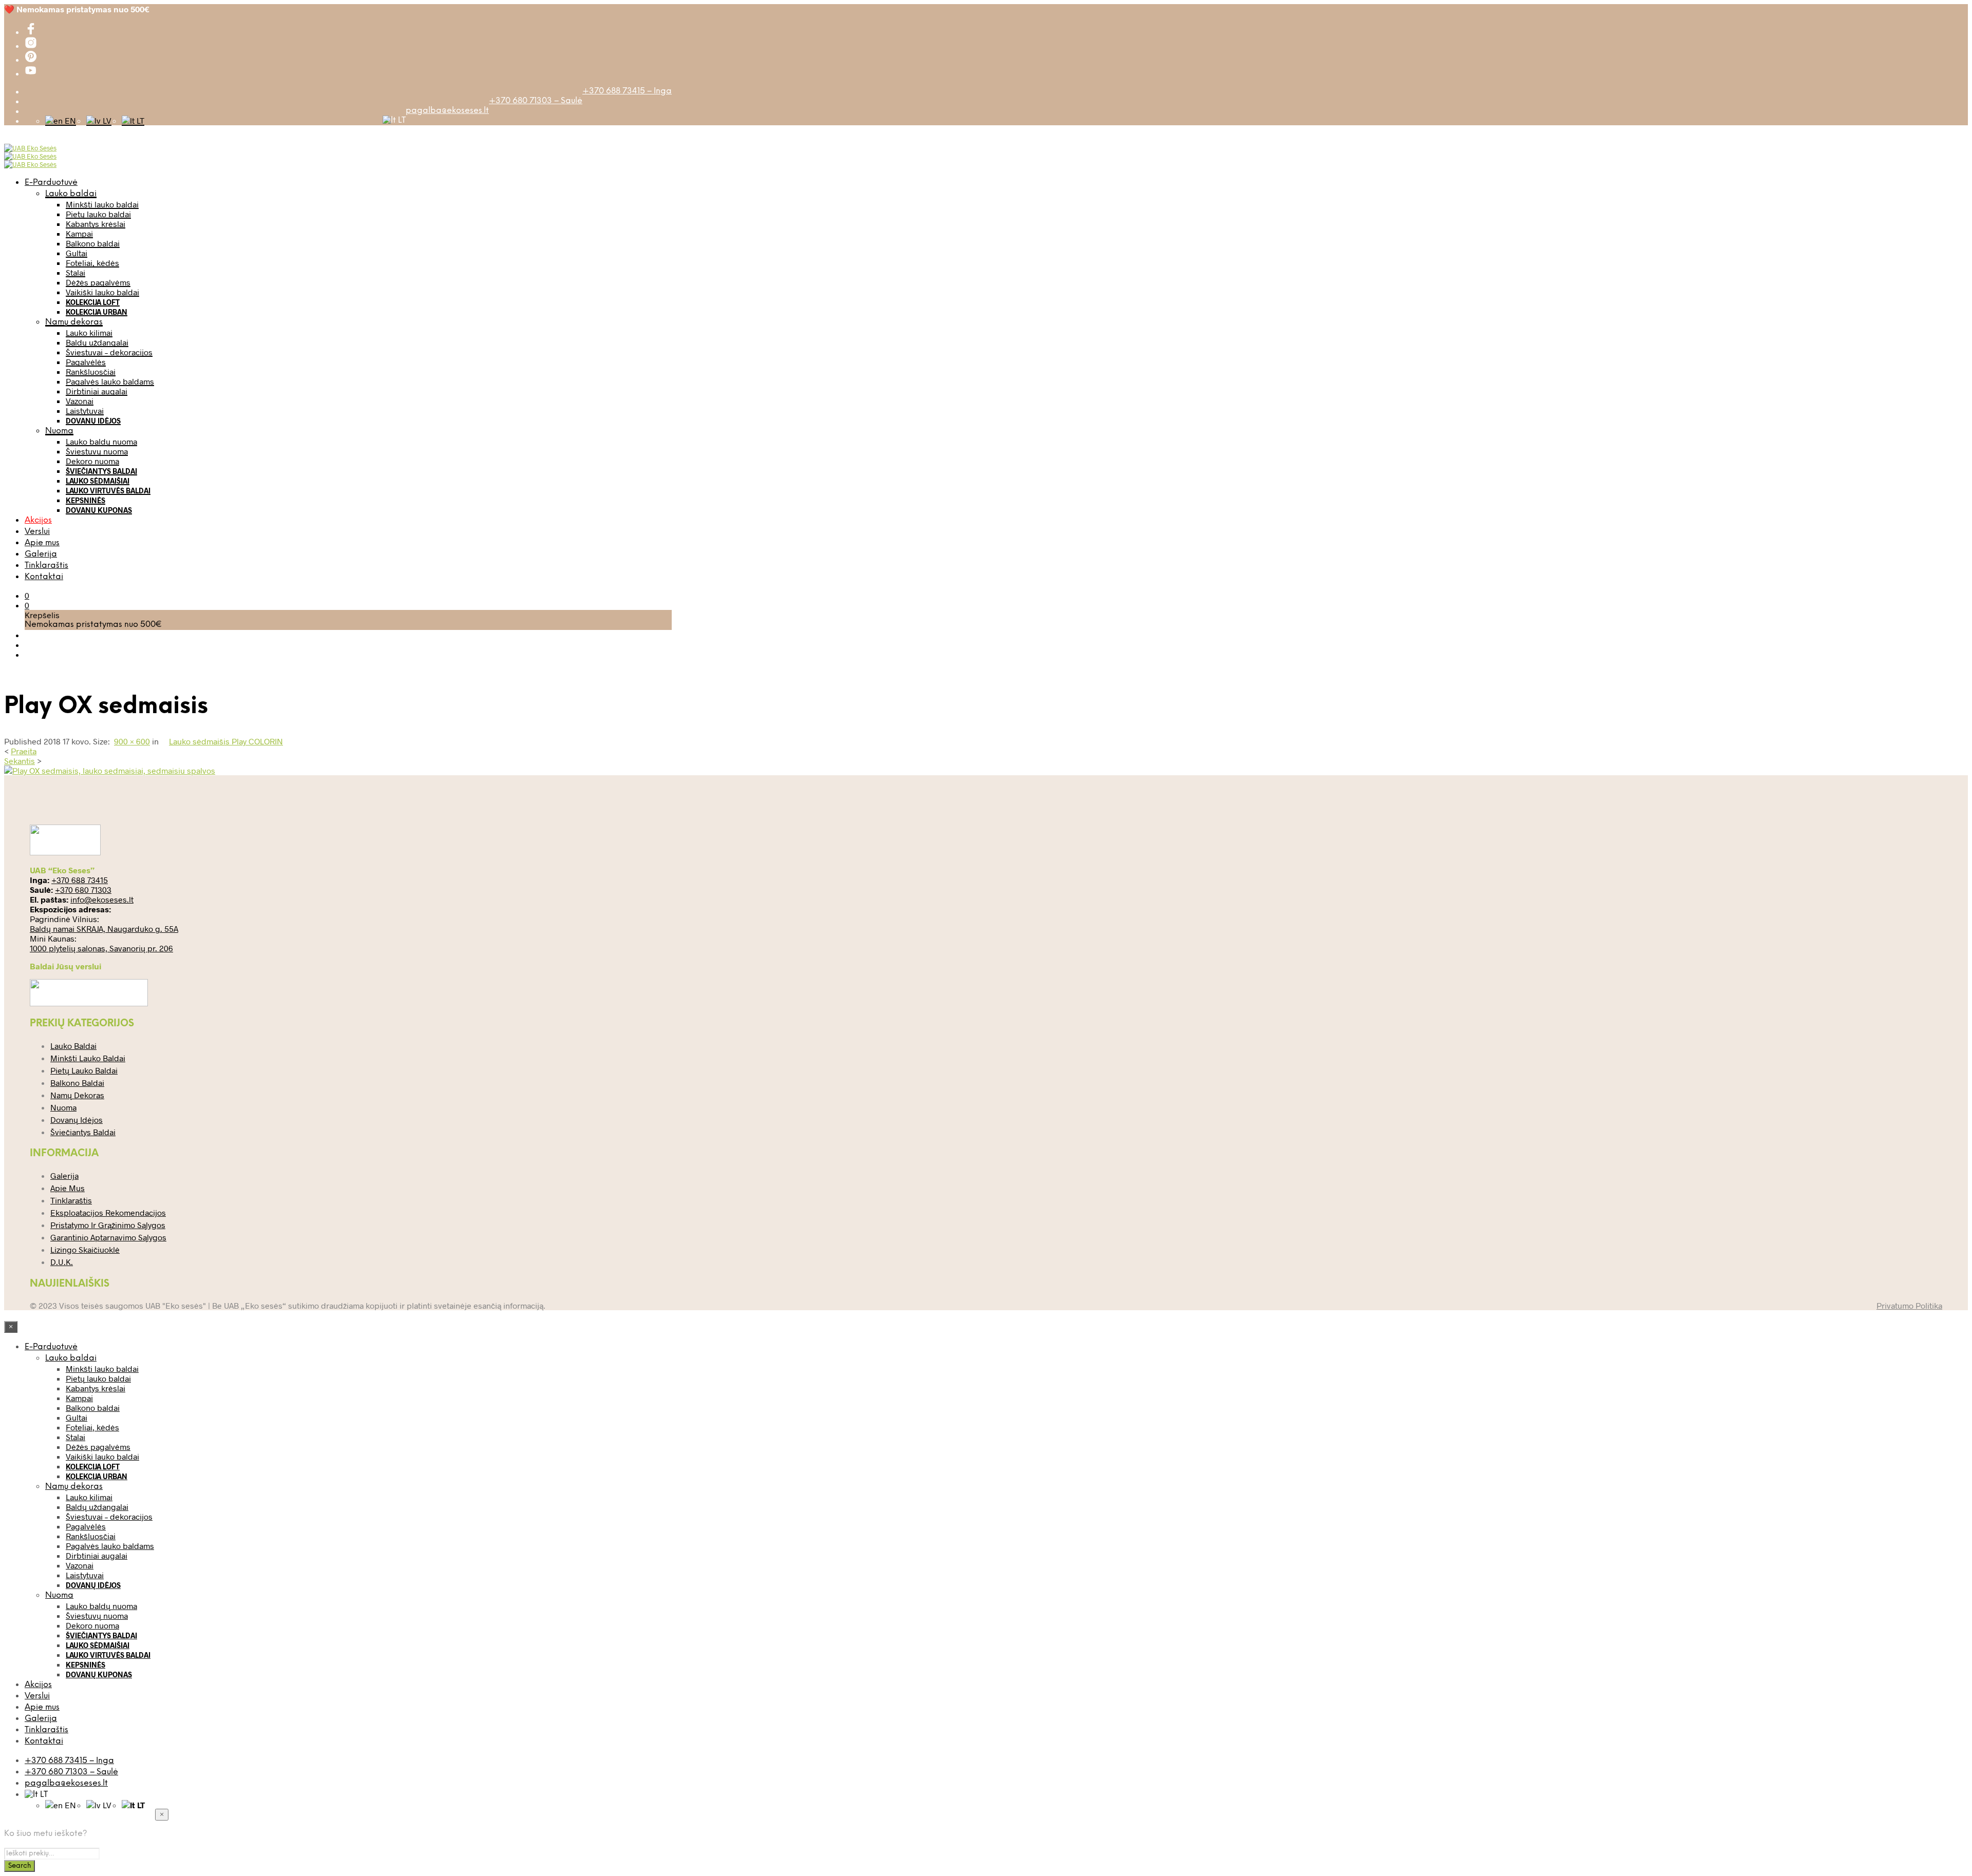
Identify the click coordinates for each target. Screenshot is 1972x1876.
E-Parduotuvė (51, 183)
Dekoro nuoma (92, 461)
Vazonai (80, 401)
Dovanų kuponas (99, 510)
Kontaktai (44, 577)
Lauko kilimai (89, 332)
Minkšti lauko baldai (102, 204)
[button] (27, 595)
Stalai (75, 272)
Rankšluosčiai (91, 371)
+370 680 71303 (83, 889)
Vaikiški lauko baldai (102, 292)
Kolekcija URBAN (97, 312)
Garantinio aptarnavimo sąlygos (108, 1237)
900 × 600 (132, 741)
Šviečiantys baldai (101, 471)
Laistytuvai (85, 410)
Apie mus (42, 543)
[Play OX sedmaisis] (110, 770)
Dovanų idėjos (93, 421)
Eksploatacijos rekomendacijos (108, 1212)
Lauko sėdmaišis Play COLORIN (226, 741)
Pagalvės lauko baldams (110, 381)
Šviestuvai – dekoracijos (109, 352)
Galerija (41, 554)
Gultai (77, 253)
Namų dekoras (74, 322)
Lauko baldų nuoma (101, 441)
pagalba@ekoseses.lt (447, 111)
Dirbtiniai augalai (97, 391)
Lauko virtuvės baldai (108, 491)
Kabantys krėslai (96, 224)
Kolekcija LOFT (93, 302)
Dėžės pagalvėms (98, 282)
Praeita (24, 751)
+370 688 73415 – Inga (627, 91)
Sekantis (20, 761)
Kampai (79, 233)
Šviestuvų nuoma (97, 451)
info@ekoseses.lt (102, 899)
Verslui (37, 532)
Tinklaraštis (46, 566)
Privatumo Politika (1909, 1305)
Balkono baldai (93, 243)
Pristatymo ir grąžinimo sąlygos (108, 1225)
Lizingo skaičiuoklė (85, 1249)
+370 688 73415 (80, 880)
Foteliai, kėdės (92, 263)
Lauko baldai (71, 194)
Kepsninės (86, 500)
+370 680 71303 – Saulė (536, 101)
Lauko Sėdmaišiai (98, 481)
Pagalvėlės (86, 362)
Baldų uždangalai (97, 342)
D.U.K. (62, 1262)
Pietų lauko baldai (98, 214)
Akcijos (38, 520)
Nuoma (59, 431)
